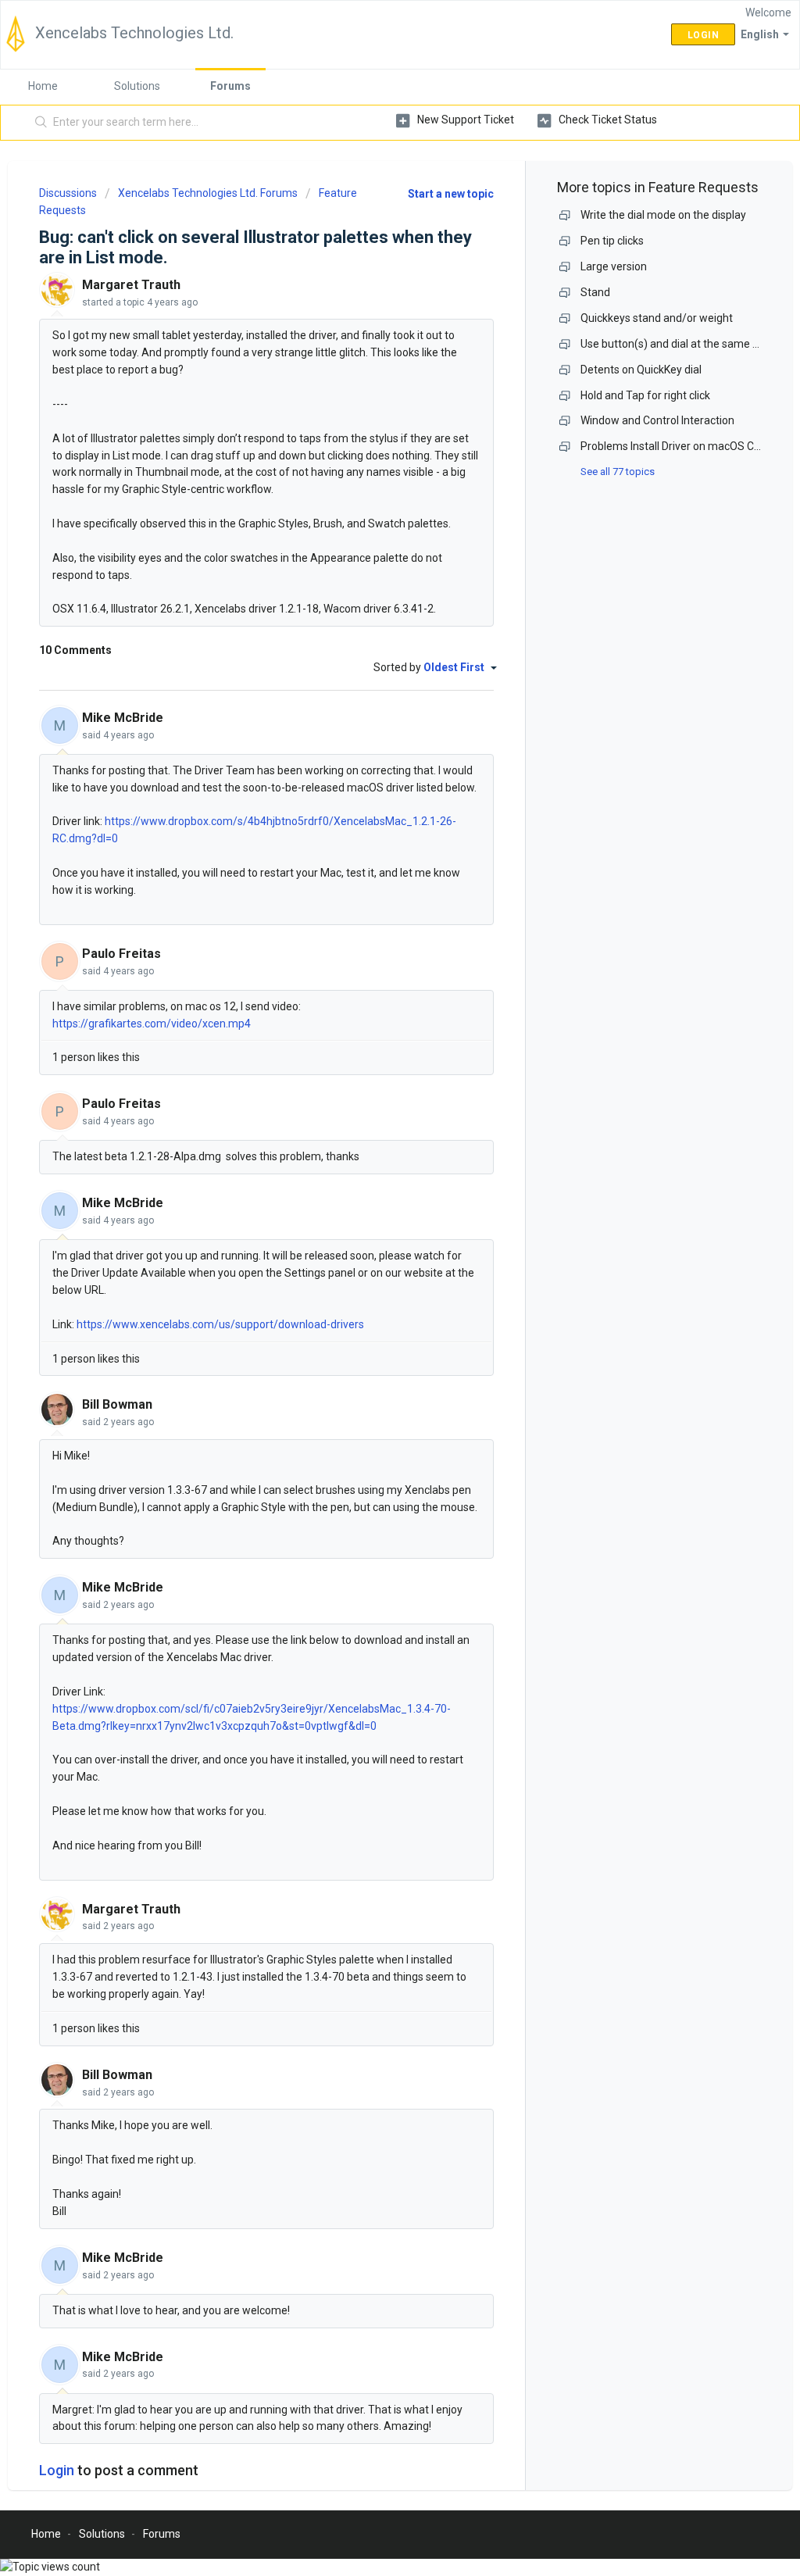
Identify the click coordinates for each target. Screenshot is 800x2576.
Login (57, 2470)
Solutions (137, 86)
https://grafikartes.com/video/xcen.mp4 (152, 1024)
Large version (614, 266)
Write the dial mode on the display (663, 215)
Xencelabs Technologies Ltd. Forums (208, 193)
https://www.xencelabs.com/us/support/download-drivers (220, 1324)
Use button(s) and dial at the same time (678, 344)
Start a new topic (451, 194)
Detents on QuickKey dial (641, 370)
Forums (230, 86)
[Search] (41, 123)
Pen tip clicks (612, 241)
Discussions (68, 193)
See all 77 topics (618, 472)
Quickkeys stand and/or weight (657, 318)
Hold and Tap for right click (645, 395)
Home (43, 86)
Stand (595, 292)
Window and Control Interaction (657, 420)
